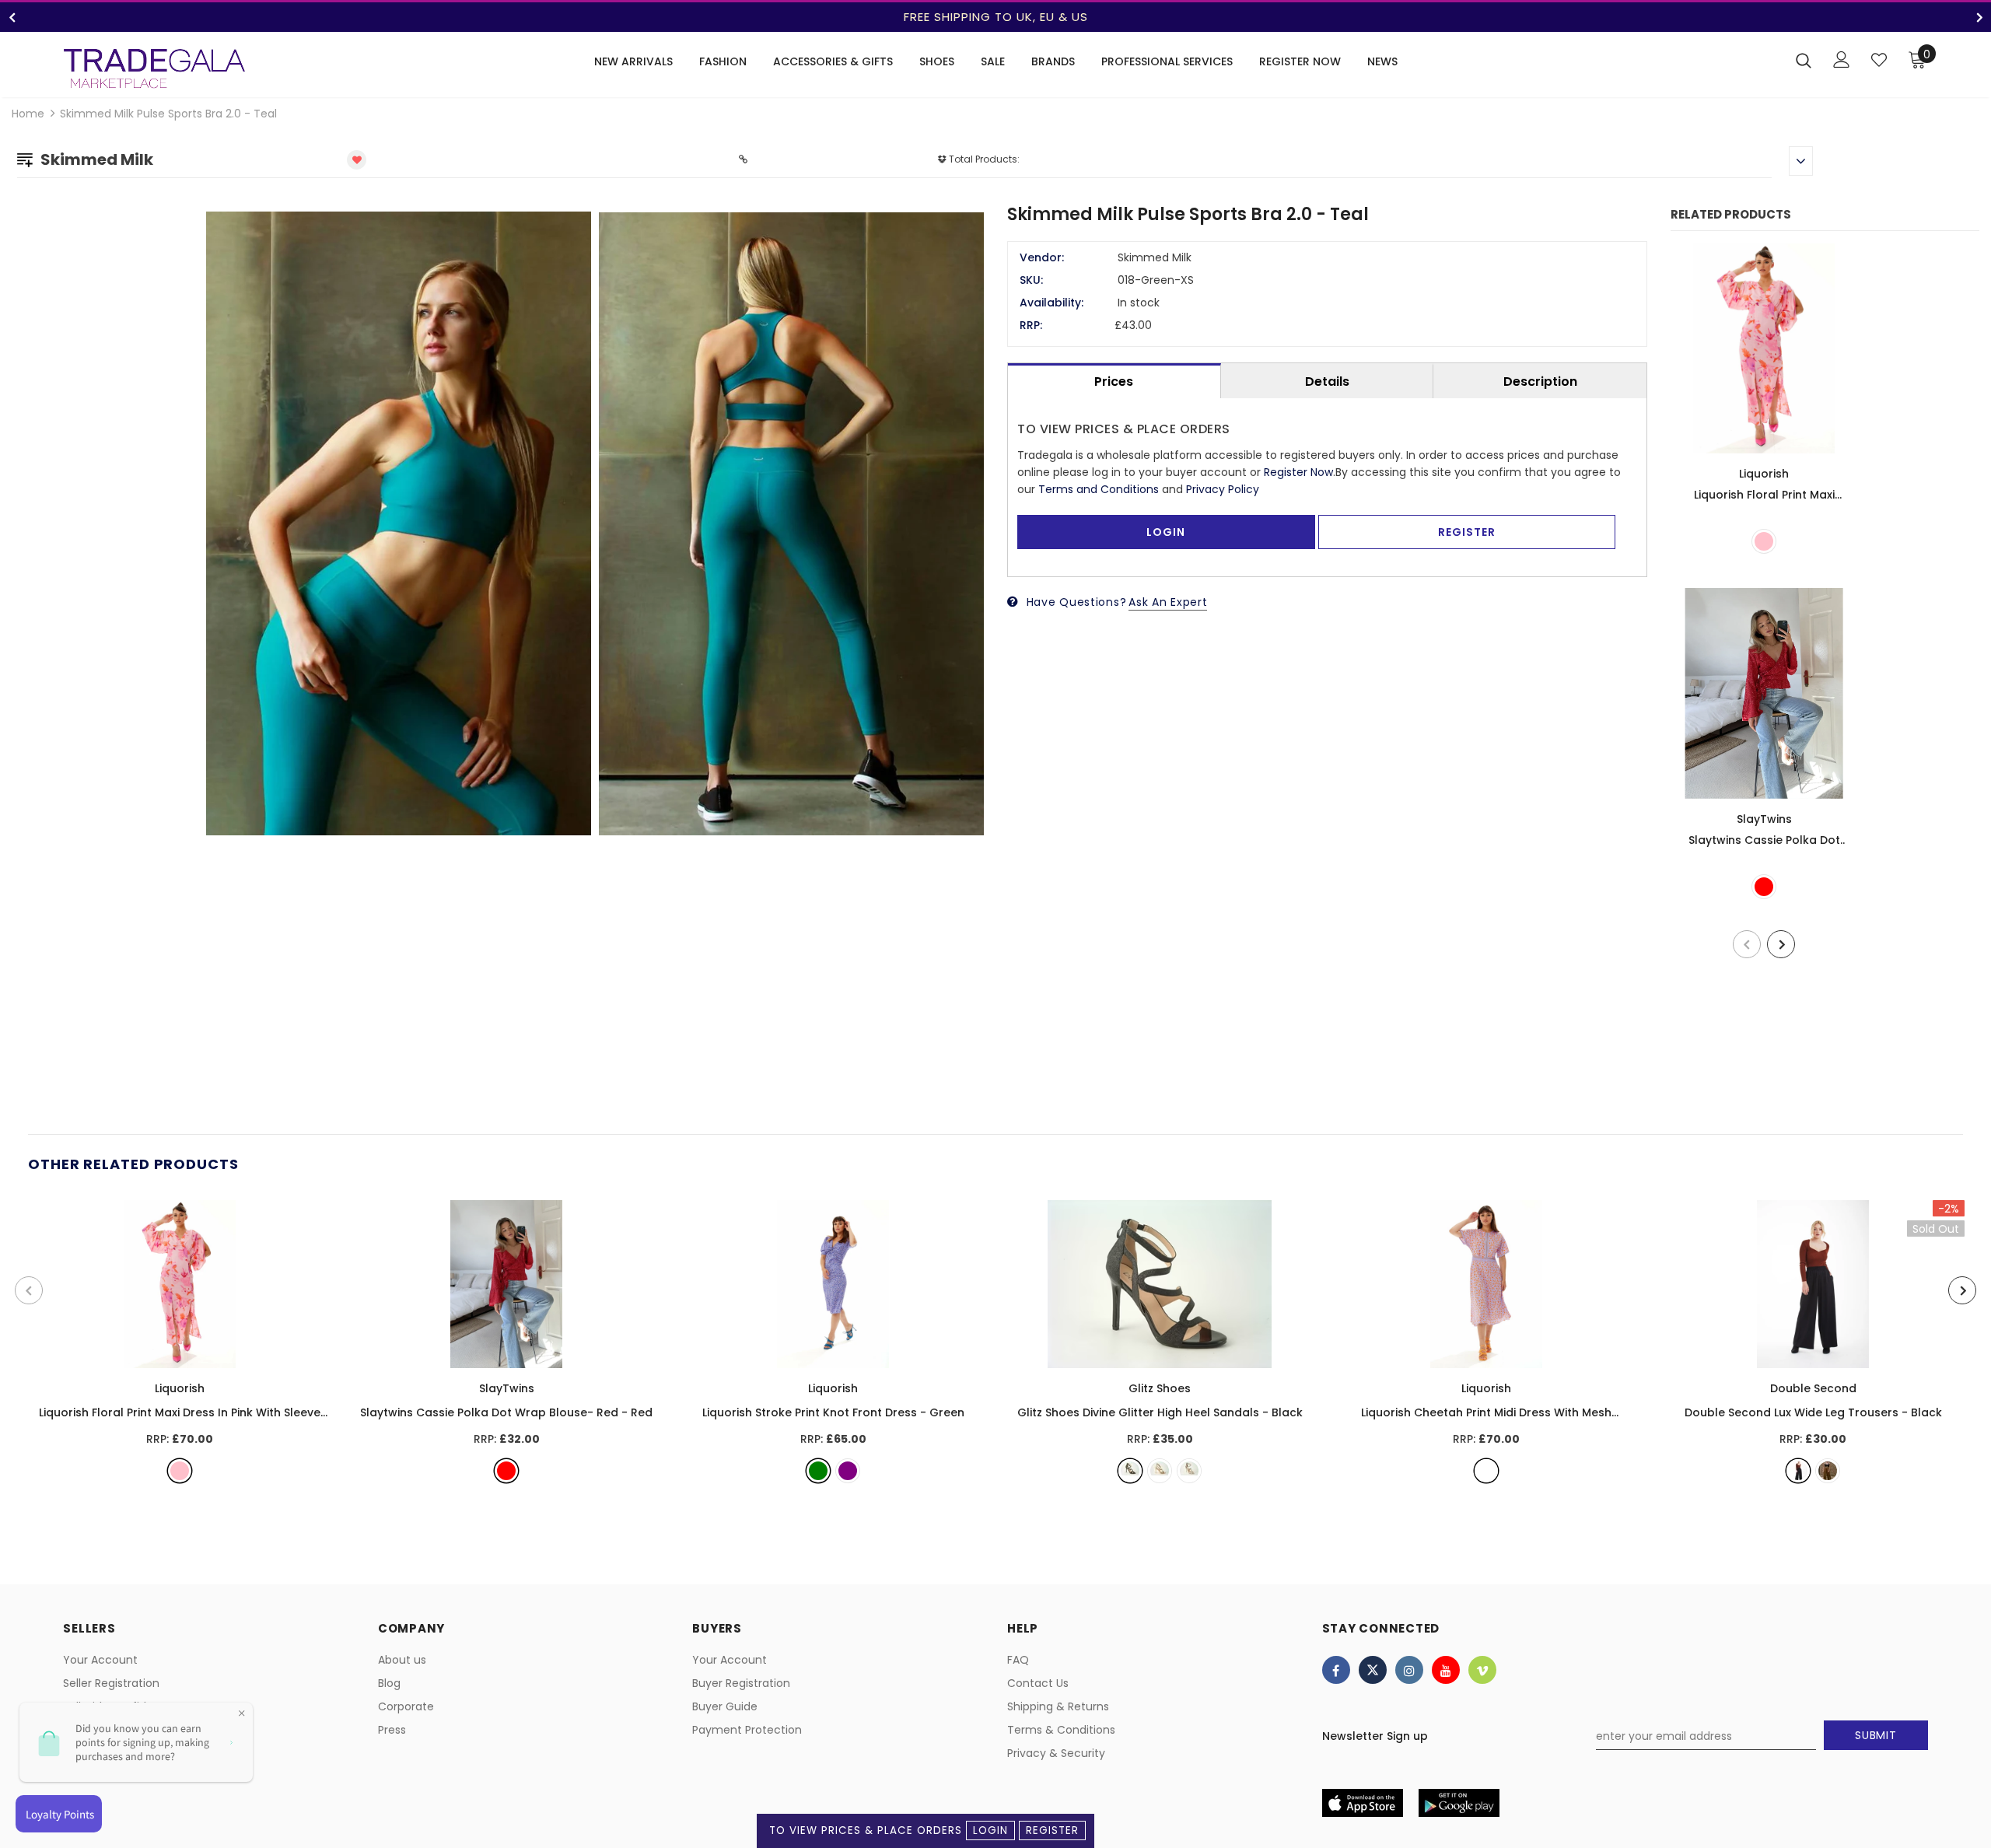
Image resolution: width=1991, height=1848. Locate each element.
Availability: (1051, 303)
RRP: (1031, 325)
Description (1540, 381)
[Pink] (1764, 541)
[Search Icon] (1804, 60)
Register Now (1298, 472)
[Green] (818, 1471)
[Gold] (1160, 1471)
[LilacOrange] (1486, 1471)
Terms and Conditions (1099, 489)
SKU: (1031, 280)
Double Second (1813, 1388)
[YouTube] (1446, 1670)
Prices (1114, 381)
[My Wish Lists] (1879, 60)
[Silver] (1189, 1471)
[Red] (1764, 887)
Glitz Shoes (1160, 1388)
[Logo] (154, 68)
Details (1327, 381)
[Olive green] (1828, 1471)
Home (28, 114)
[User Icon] (1842, 59)
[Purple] (848, 1471)
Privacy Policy (1223, 489)
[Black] (1130, 1471)
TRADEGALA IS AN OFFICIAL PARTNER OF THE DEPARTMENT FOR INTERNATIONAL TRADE (995, 17)
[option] (995, 17)
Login (990, 1830)
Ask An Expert (1168, 602)
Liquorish (1764, 474)
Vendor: (1042, 257)
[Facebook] (1336, 1670)
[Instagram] (1409, 1670)
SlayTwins (1764, 819)
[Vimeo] (1482, 1670)
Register (1052, 1830)
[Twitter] (1373, 1670)
